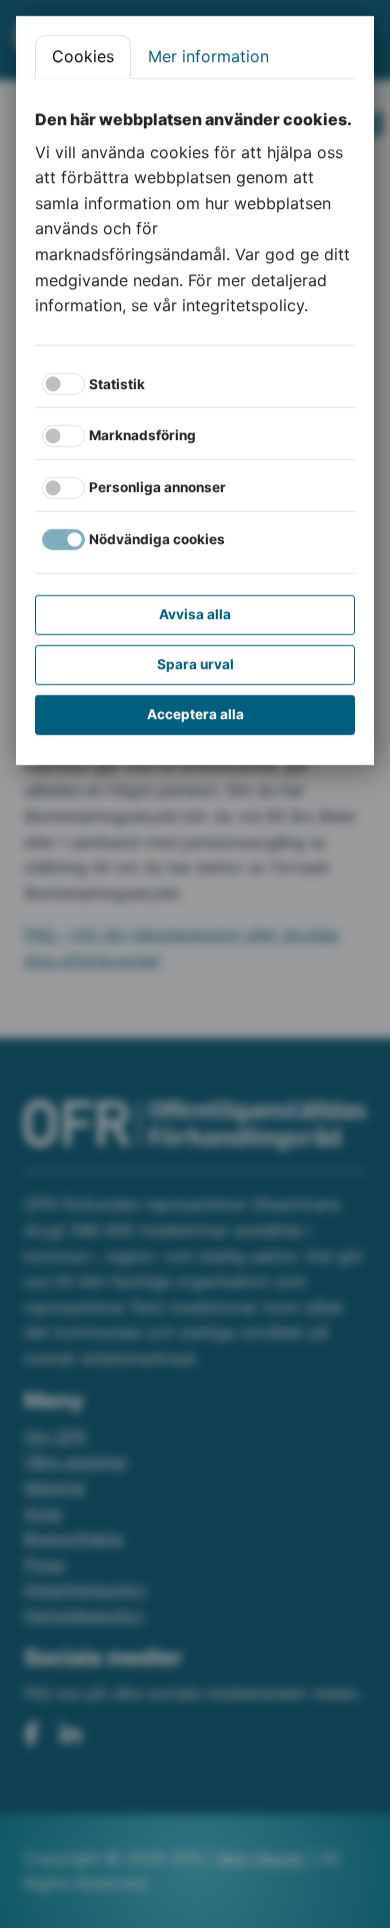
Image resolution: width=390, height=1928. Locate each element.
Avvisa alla (195, 614)
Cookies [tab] (83, 56)
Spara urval (195, 664)
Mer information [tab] (208, 56)
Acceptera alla (195, 714)
